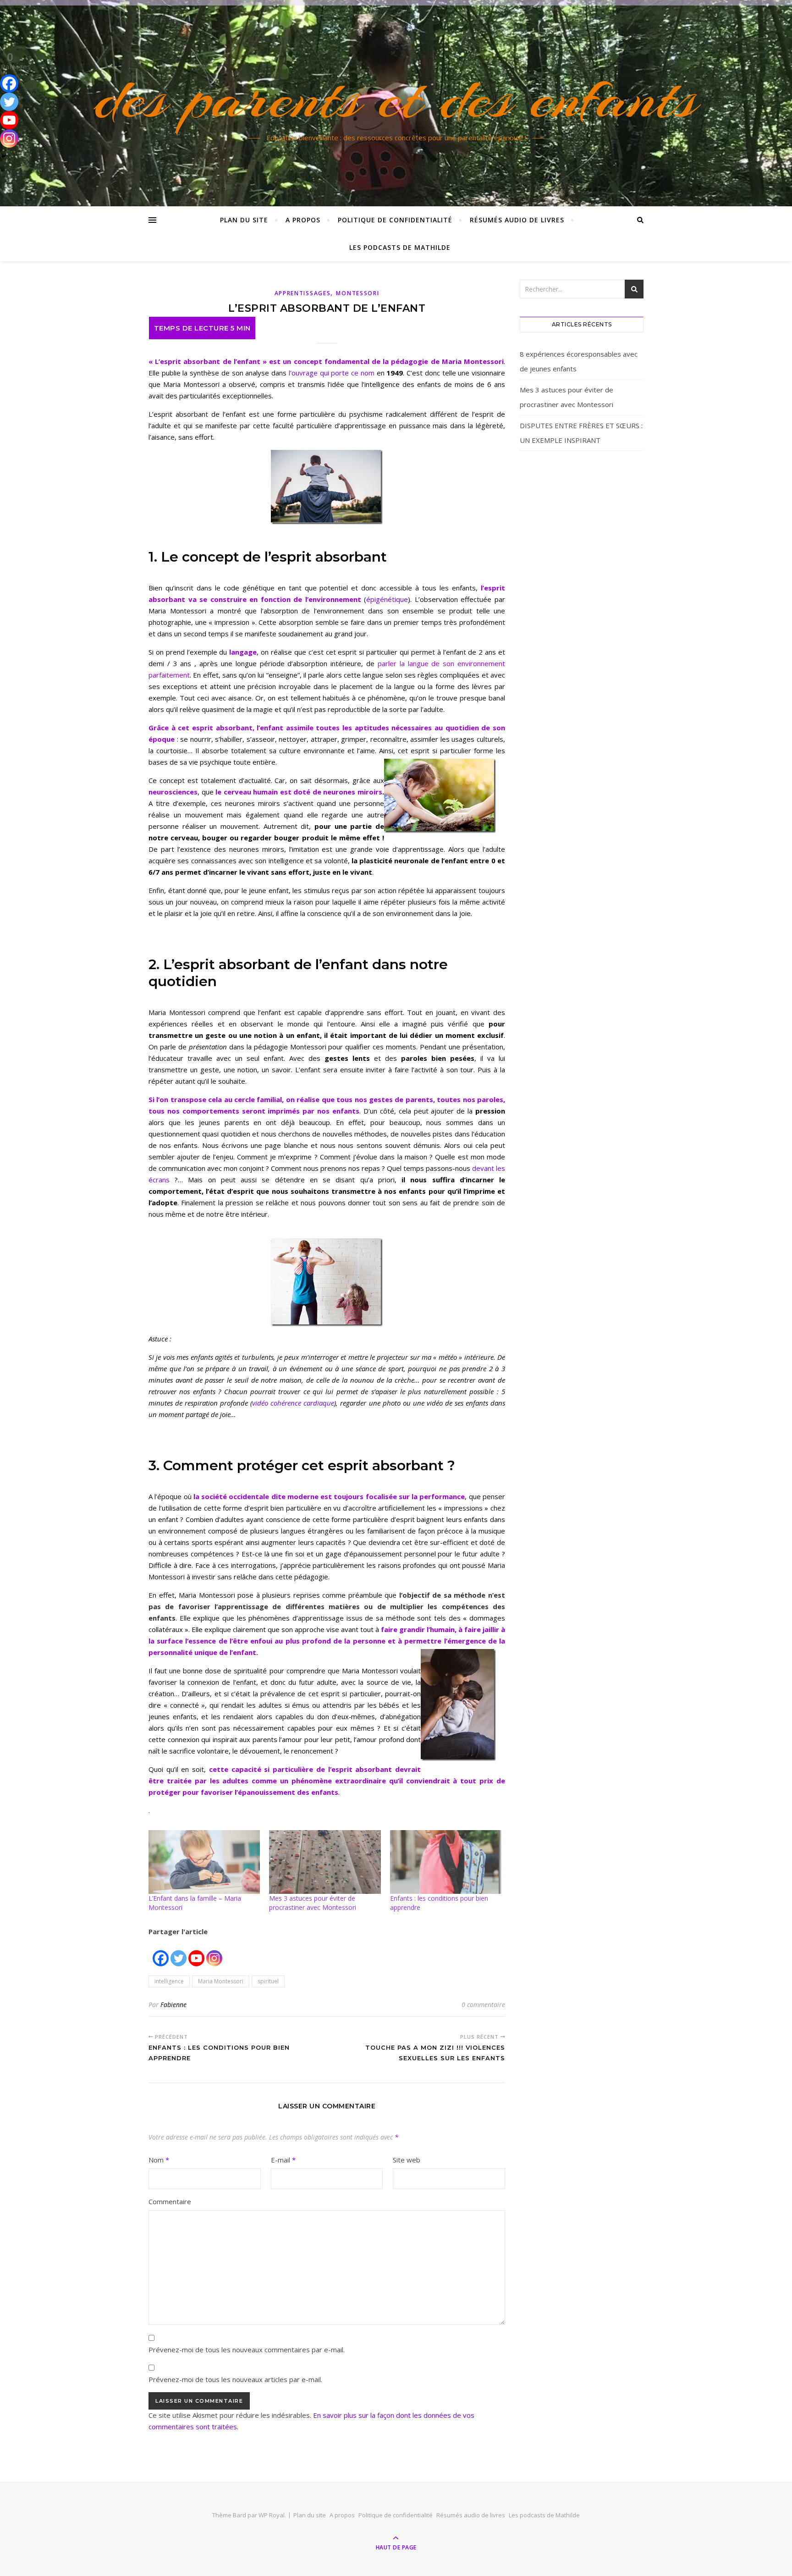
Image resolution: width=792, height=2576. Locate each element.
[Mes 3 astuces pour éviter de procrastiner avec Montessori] (325, 1862)
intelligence (169, 1981)
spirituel (268, 1981)
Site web (407, 2160)
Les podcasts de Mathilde (400, 247)
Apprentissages (303, 293)
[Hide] (4, 156)
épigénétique (387, 599)
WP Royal (272, 2515)
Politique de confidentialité (395, 220)
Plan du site (244, 220)
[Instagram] (214, 1953)
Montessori (357, 293)
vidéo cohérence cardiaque (293, 1403)
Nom (159, 2160)
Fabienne (173, 2005)
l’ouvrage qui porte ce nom (332, 373)
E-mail (283, 2160)
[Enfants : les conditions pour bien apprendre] (446, 1862)
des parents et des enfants (396, 98)
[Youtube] (196, 1953)
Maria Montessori (221, 1981)
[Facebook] (161, 1953)
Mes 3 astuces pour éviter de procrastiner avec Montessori (313, 1903)
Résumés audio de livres (517, 220)
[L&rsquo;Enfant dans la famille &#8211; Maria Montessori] (204, 1862)
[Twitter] (179, 1953)
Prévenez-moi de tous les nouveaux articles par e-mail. (235, 2379)
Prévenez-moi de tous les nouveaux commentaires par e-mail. (247, 2350)
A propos (303, 220)
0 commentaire (483, 2005)
